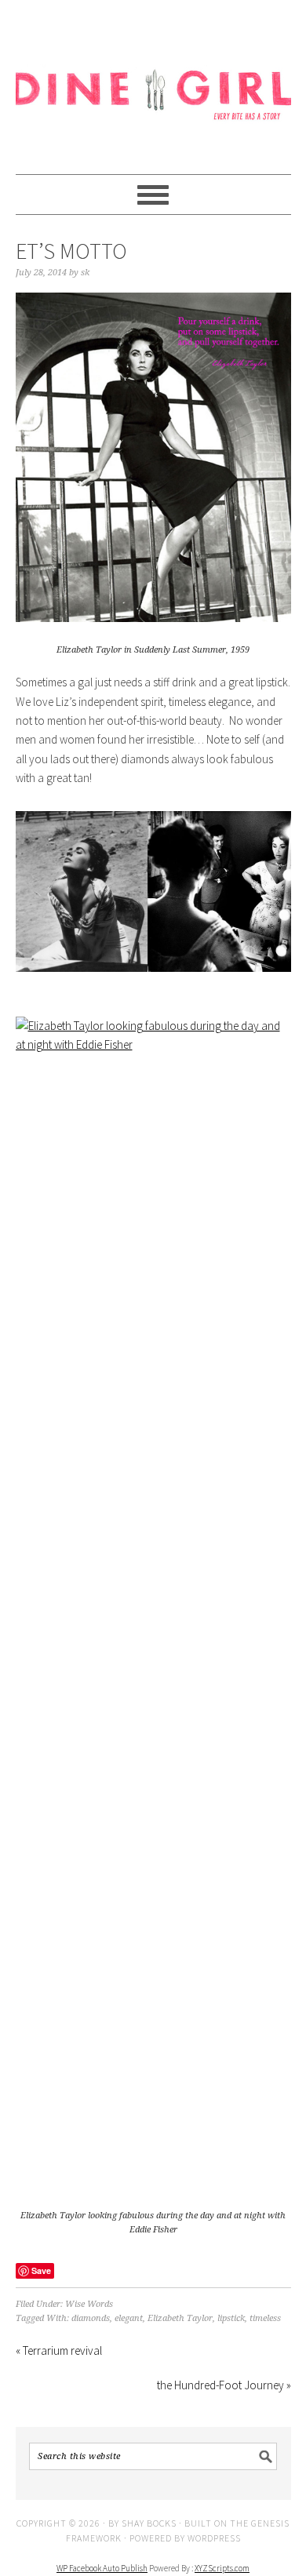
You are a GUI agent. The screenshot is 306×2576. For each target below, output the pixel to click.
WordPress (214, 2538)
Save (41, 2270)
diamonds (91, 2318)
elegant (129, 2318)
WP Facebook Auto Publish (102, 2568)
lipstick (231, 2318)
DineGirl (153, 80)
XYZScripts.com (222, 2568)
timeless (265, 2318)
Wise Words (89, 2304)
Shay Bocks (149, 2523)
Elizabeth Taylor (180, 2318)
